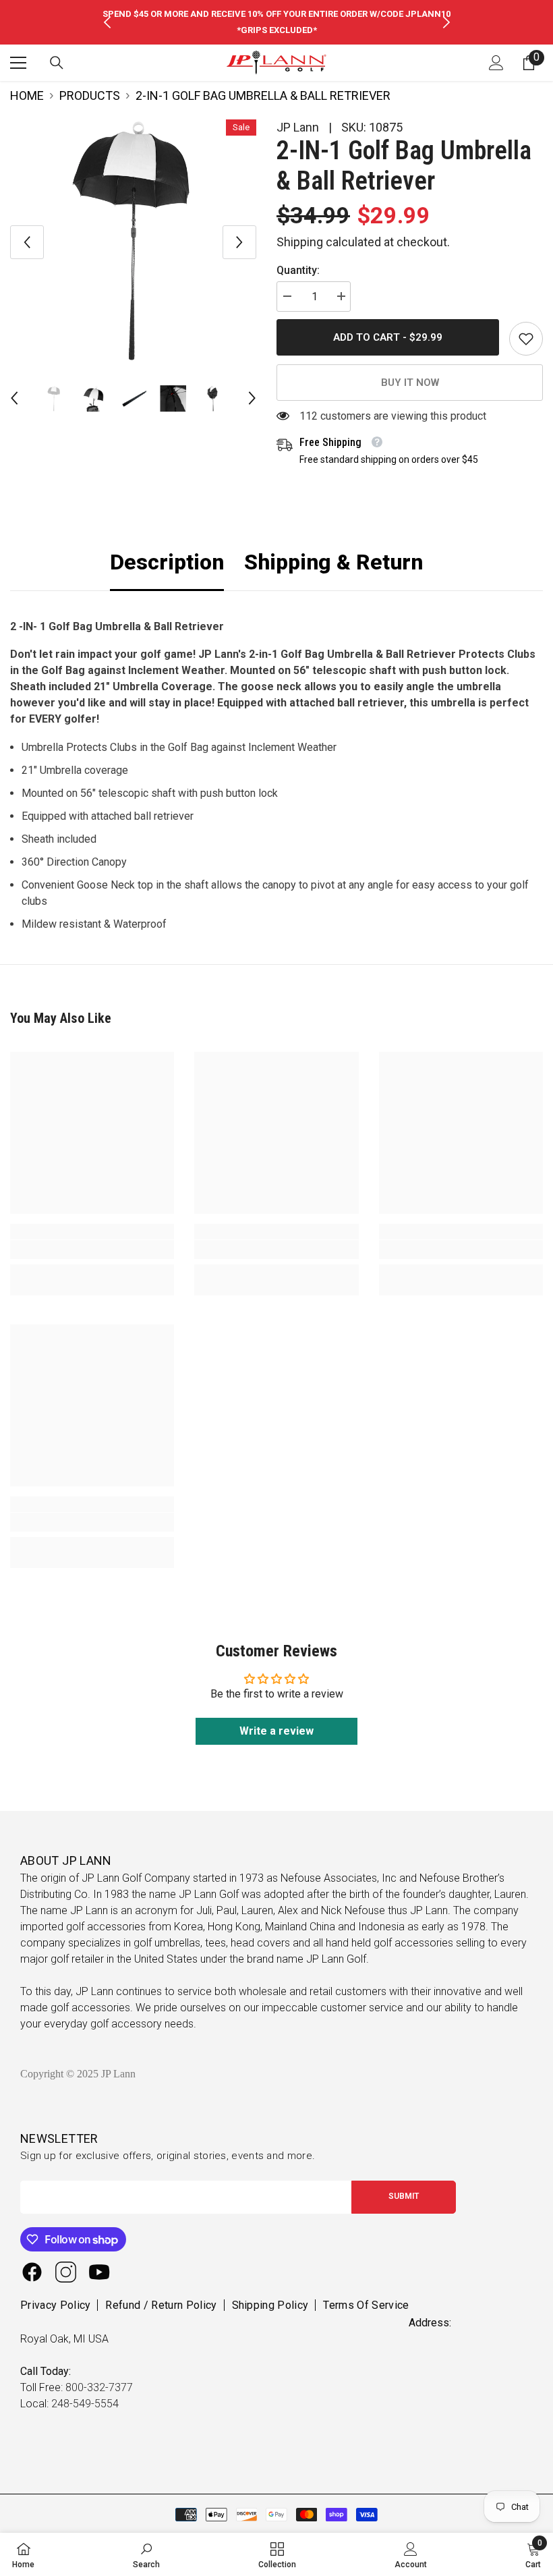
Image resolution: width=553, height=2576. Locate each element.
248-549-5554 (85, 2404)
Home (27, 95)
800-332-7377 (99, 2387)
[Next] (446, 22)
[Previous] (107, 22)
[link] (526, 339)
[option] (277, 22)
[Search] (57, 63)
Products (90, 95)
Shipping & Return (333, 562)
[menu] (18, 63)
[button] (27, 242)
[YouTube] (99, 2272)
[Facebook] (32, 2272)
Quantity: (298, 270)
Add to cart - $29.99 (388, 337)
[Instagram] (66, 2272)
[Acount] (496, 63)
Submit (404, 2196)
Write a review (276, 1731)
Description (167, 562)
